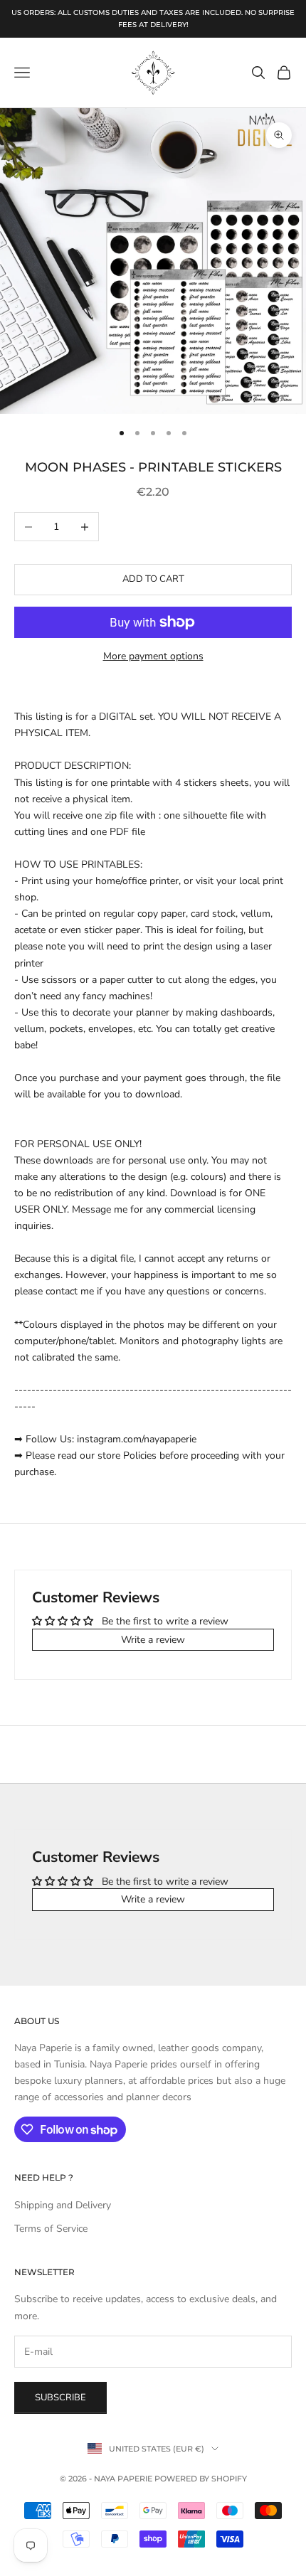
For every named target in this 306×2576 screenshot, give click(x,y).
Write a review (153, 1640)
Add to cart (153, 579)
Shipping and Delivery (63, 2205)
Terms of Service (51, 2229)
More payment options (153, 656)
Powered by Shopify (201, 2479)
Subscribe (60, 2397)
